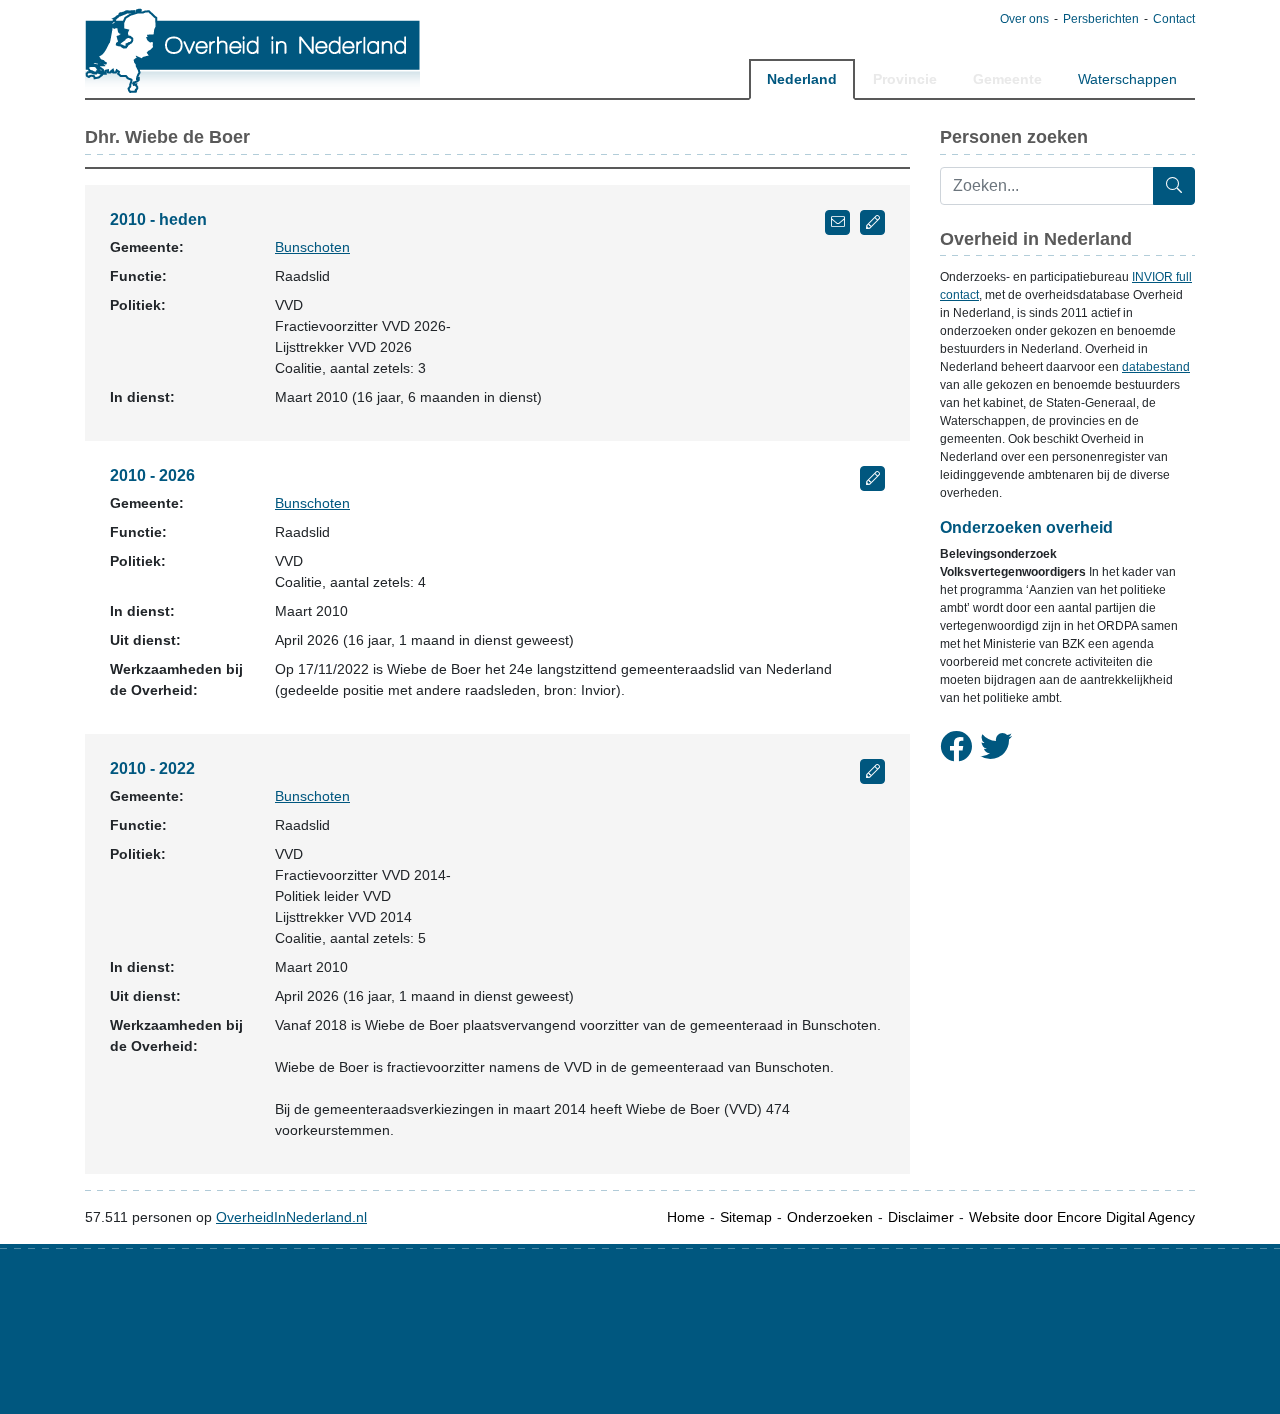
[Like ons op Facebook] (956, 747)
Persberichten (1101, 19)
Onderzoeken (830, 1217)
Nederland (802, 79)
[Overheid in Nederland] (253, 50)
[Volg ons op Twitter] (996, 747)
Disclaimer (921, 1217)
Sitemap (746, 1217)
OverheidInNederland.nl (291, 1217)
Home (686, 1217)
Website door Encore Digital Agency (1082, 1217)
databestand (1156, 367)
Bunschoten (312, 247)
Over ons (1024, 19)
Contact (1174, 19)
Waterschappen (1127, 79)
